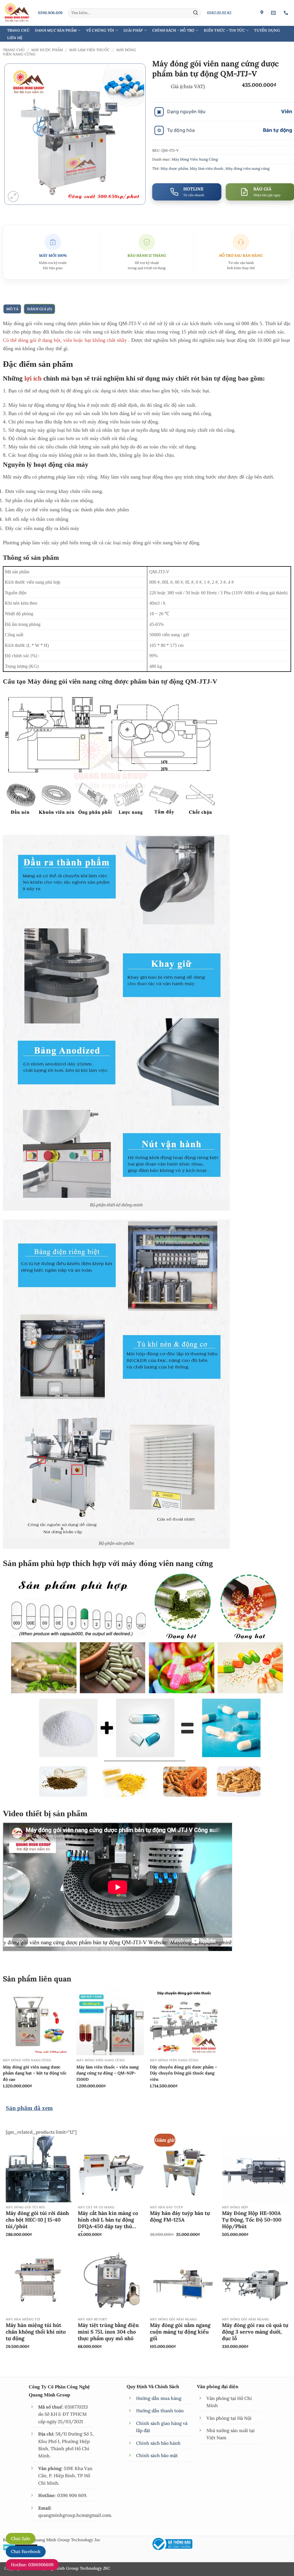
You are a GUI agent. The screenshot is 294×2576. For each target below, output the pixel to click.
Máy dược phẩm (174, 168)
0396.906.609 (50, 13)
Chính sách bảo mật (157, 2455)
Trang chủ (14, 50)
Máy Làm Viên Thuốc (89, 50)
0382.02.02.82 (219, 13)
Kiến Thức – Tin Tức (224, 30)
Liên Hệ (15, 38)
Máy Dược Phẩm (47, 50)
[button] (13, 196)
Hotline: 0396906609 (32, 2565)
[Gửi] (196, 13)
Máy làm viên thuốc (207, 168)
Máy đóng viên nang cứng (247, 168)
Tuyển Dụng (267, 30)
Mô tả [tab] (12, 309)
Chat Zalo (21, 2539)
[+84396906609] (287, 13)
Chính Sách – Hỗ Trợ (173, 30)
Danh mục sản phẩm (56, 30)
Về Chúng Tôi (100, 30)
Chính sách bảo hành (158, 2443)
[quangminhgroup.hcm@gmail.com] (274, 13)
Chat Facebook (26, 2551)
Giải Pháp (133, 30)
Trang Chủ (18, 30)
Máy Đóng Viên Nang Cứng (195, 159)
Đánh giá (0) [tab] (40, 309)
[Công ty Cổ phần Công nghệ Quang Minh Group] (263, 13)
